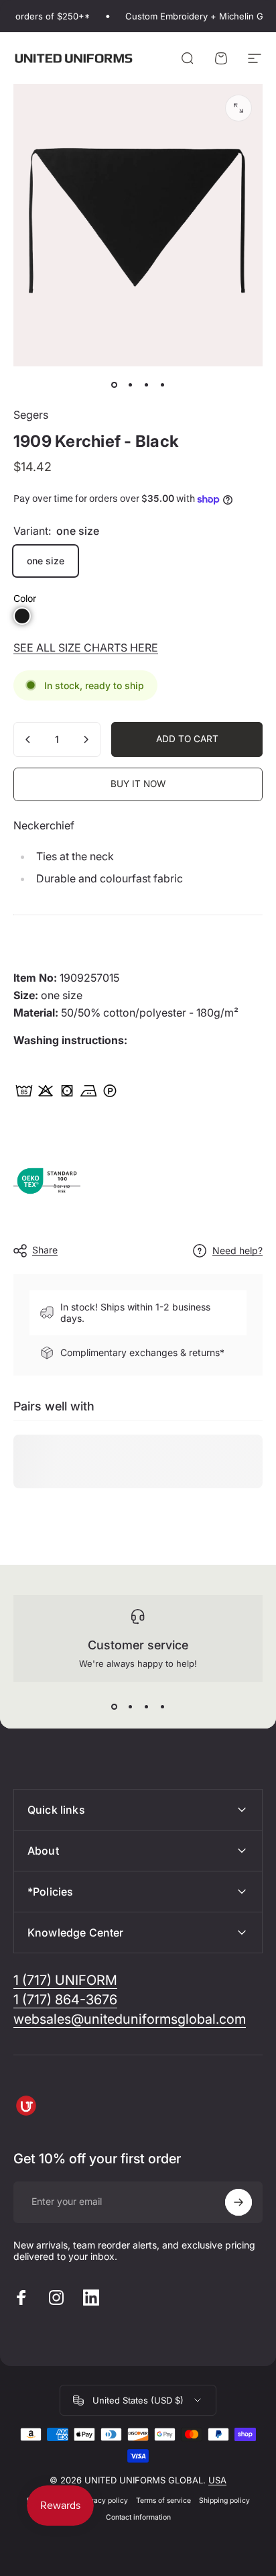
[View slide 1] (114, 1706)
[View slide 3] (146, 1706)
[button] (22, 616)
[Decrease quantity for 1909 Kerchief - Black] (28, 739)
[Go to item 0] (114, 385)
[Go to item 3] (146, 385)
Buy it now (138, 784)
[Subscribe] (238, 2202)
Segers (31, 415)
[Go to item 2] (130, 385)
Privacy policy (104, 2501)
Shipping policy (224, 2501)
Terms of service (163, 2501)
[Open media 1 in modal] (238, 108)
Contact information (138, 2517)
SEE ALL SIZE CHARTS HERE (86, 648)
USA (217, 2480)
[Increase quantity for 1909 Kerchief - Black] (86, 739)
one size (46, 561)
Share (45, 1250)
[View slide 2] (130, 1706)
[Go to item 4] (162, 385)
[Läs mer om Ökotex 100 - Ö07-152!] (47, 1180)
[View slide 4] (162, 1706)
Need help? (237, 1250)
